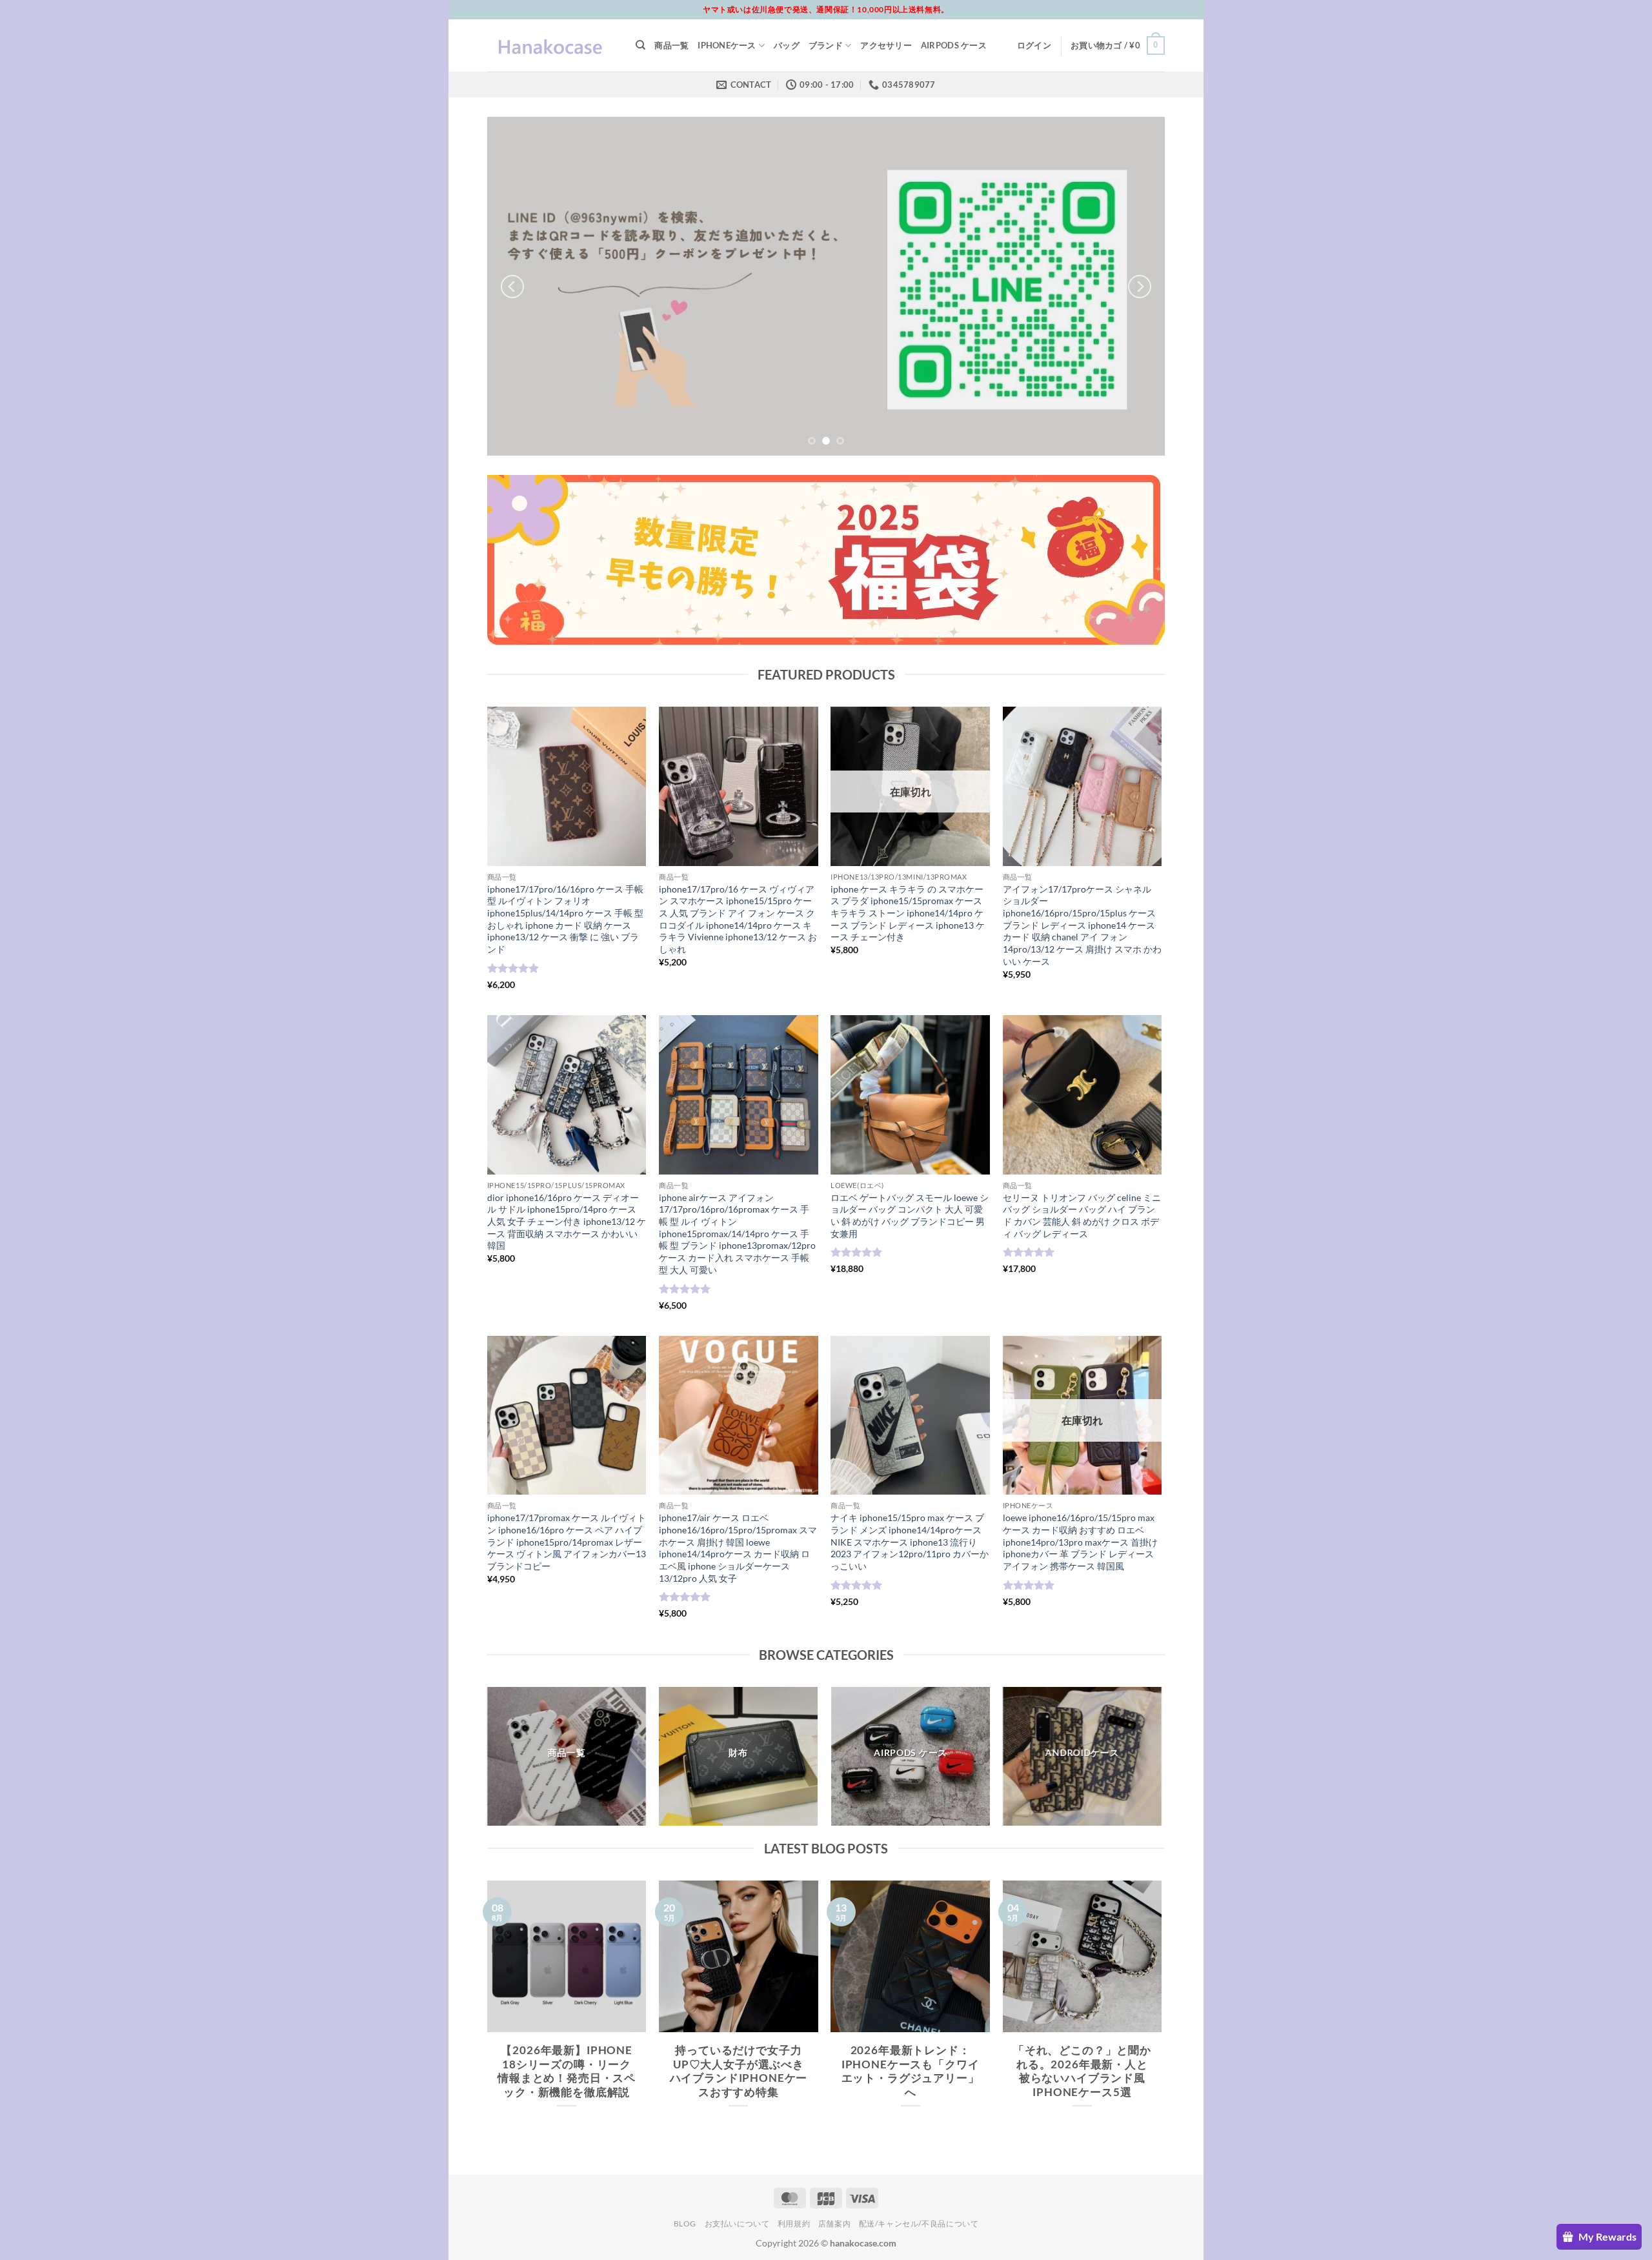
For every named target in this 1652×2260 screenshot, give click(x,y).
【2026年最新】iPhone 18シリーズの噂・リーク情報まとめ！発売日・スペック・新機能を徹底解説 (567, 2071)
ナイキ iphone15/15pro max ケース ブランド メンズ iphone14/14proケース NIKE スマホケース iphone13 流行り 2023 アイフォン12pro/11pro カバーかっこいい (910, 1542)
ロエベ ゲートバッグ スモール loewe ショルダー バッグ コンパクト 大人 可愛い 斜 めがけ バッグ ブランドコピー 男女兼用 (910, 1216)
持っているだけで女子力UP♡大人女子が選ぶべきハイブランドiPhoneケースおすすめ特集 (739, 2071)
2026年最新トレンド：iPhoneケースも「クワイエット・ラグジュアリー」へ (911, 2071)
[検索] (640, 45)
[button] (1034, 45)
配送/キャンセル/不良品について (919, 2224)
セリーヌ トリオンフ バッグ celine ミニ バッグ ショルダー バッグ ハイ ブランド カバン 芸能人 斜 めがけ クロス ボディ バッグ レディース (1082, 1216)
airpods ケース (954, 45)
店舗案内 (834, 2224)
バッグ (787, 45)
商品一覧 (671, 45)
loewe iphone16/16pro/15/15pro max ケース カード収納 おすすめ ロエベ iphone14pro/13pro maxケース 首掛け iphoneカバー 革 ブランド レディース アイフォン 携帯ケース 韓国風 (1080, 1542)
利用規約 (794, 2224)
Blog (685, 2224)
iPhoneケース (727, 45)
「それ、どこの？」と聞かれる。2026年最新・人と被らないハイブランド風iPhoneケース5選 (1082, 2071)
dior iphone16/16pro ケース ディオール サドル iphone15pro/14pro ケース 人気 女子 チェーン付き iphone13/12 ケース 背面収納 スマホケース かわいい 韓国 (567, 1222)
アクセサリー (886, 45)
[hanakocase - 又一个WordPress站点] (552, 46)
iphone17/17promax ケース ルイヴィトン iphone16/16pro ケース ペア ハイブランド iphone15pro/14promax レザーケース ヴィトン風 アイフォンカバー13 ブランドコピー (567, 1542)
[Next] (1140, 286)
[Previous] (512, 286)
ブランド (826, 45)
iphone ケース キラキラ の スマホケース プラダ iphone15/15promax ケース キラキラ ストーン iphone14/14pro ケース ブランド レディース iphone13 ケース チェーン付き (908, 913)
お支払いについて (737, 2224)
